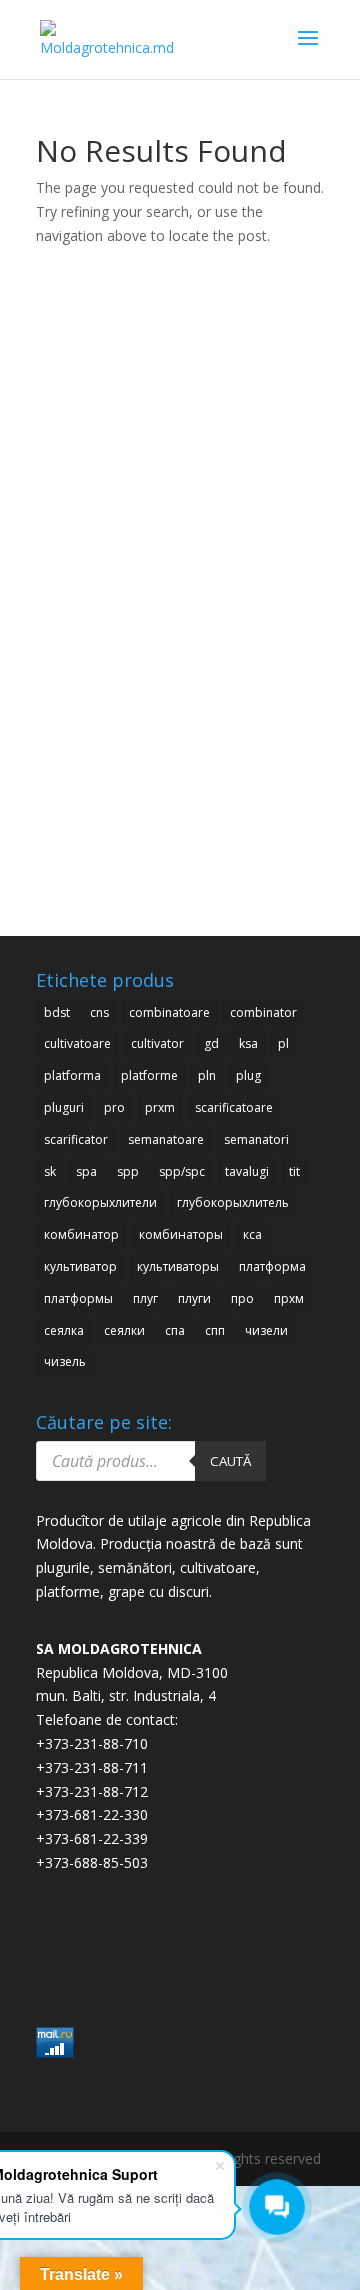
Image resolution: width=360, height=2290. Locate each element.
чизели (266, 1330)
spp (128, 1171)
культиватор (80, 1266)
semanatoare (166, 1139)
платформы (78, 1298)
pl (283, 1043)
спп (215, 1330)
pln (207, 1075)
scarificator (76, 1139)
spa (86, 1171)
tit (294, 1171)
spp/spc (182, 1171)
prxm (160, 1107)
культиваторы (178, 1266)
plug (248, 1075)
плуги (194, 1298)
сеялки (124, 1330)
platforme (149, 1075)
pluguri (64, 1107)
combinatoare (169, 1012)
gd (211, 1043)
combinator (263, 1012)
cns (99, 1012)
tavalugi (247, 1171)
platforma (72, 1075)
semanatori (256, 1139)
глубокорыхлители (100, 1202)
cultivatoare (77, 1043)
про (242, 1298)
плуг (145, 1298)
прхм (289, 1298)
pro (114, 1107)
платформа (272, 1266)
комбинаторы (181, 1234)
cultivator (157, 1043)
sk (50, 1171)
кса (252, 1234)
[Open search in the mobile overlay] (151, 1461)
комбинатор (81, 1234)
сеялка (64, 1330)
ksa (248, 1043)
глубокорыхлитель (233, 1202)
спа (175, 1330)
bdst (57, 1012)
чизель (65, 1361)
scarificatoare (234, 1107)
